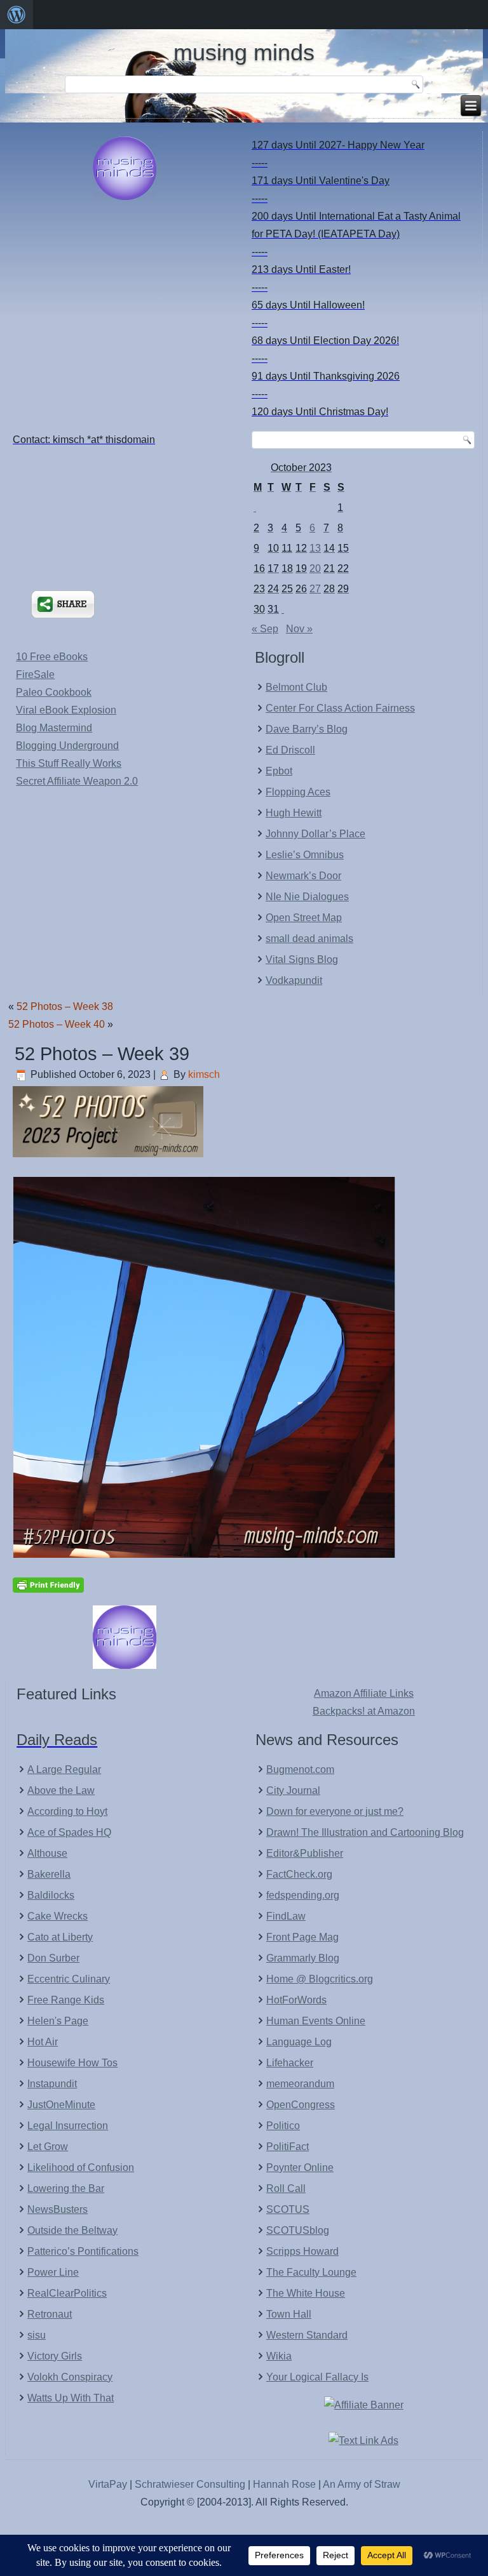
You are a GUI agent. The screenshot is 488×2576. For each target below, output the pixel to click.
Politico (283, 2126)
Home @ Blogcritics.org (320, 1979)
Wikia (279, 2356)
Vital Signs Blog (302, 959)
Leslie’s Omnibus (305, 855)
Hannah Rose (284, 2484)
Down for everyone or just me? (335, 1811)
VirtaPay (109, 2484)
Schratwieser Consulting (190, 2484)
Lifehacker (290, 2063)
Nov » (299, 629)
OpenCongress (301, 2105)
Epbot (279, 771)
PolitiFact (288, 2147)
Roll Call (286, 2188)
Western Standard (307, 2335)
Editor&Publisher (305, 1853)
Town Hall (289, 2314)
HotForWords (296, 2000)
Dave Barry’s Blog (307, 729)
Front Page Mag (302, 1937)
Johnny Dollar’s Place (315, 834)
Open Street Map (304, 918)
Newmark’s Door (303, 876)
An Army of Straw (362, 2484)
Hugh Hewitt (294, 813)
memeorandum (300, 2084)
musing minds (244, 52)
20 (315, 568)
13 (315, 548)
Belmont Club (296, 687)
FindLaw (286, 1916)
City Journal (293, 1790)
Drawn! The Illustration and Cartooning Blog (365, 1832)
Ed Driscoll (290, 750)
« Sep (265, 629)
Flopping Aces (298, 792)
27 (315, 589)
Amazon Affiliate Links (364, 1693)
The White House (306, 2293)
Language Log (299, 2042)
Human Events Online (316, 2021)
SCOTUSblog (298, 2230)
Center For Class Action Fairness (340, 708)
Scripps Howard (302, 2251)
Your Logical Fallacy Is (317, 2377)
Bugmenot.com (300, 1769)
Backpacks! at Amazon (364, 1711)
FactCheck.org (299, 1874)
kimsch (204, 1074)
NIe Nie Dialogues (307, 897)
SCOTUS (288, 2209)
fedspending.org (303, 1895)
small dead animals (309, 939)
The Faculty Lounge (311, 2272)
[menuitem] (17, 15)
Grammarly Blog (303, 1958)
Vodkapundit (294, 980)
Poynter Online (300, 2168)
